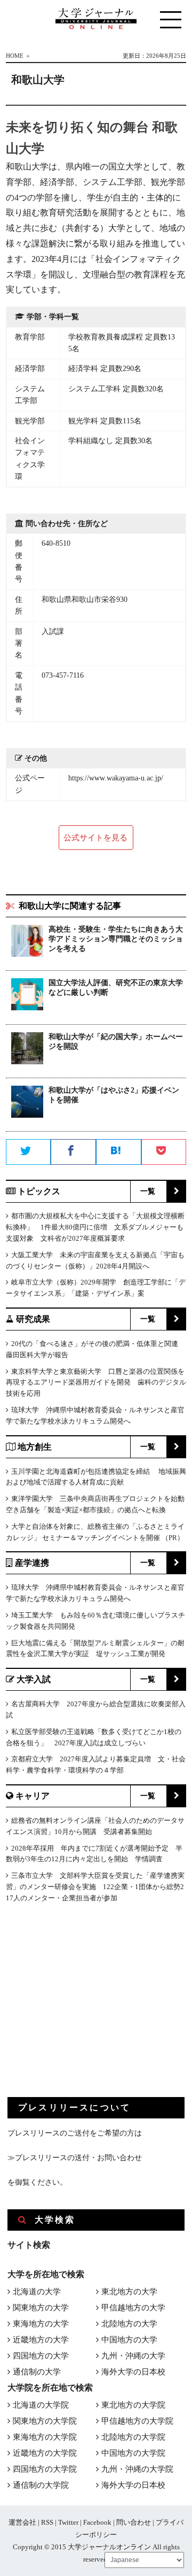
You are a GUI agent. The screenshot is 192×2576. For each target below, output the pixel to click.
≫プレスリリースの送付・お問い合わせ (75, 2158)
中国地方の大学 (129, 2340)
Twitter (68, 2522)
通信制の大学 (37, 2372)
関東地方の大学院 (45, 2421)
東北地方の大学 (129, 2292)
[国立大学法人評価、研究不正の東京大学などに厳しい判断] (27, 996)
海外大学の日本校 (133, 2372)
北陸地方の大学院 (133, 2437)
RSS (47, 2522)
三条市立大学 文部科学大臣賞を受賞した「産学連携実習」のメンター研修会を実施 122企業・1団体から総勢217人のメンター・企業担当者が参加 (95, 1887)
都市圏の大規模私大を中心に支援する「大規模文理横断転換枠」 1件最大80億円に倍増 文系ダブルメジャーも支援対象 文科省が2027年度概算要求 (95, 1227)
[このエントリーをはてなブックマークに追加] (119, 1152)
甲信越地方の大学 (133, 2308)
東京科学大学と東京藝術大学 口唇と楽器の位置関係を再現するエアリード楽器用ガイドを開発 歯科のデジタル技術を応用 (96, 1383)
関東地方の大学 (41, 2308)
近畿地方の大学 (41, 2340)
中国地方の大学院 (133, 2453)
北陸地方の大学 (129, 2324)
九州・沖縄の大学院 (137, 2469)
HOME (15, 56)
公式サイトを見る (95, 838)
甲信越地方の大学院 (137, 2421)
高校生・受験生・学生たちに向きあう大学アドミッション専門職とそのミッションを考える (116, 939)
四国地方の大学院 (45, 2469)
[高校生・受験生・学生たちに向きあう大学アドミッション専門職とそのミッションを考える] (27, 943)
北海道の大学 (37, 2292)
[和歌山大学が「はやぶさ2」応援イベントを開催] (27, 1104)
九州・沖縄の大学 (133, 2356)
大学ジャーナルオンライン (109, 2547)
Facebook (97, 2522)
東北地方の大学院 (133, 2405)
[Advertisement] (87, 2009)
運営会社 (22, 2522)
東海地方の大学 (41, 2324)
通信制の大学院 (41, 2485)
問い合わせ (134, 2522)
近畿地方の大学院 (45, 2453)
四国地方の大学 (41, 2356)
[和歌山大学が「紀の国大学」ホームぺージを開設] (27, 1050)
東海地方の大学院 (45, 2437)
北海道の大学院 (41, 2405)
